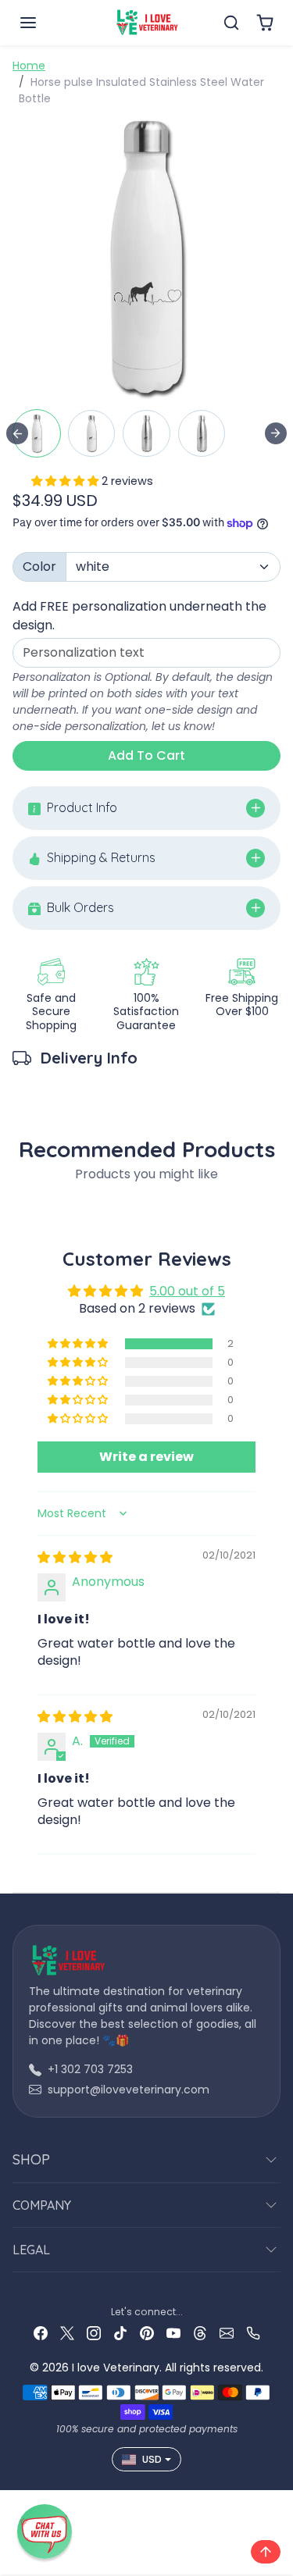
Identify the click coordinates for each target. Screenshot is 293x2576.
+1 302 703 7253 (90, 2069)
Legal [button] (31, 2250)
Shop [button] (31, 2159)
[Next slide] (276, 433)
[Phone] (253, 2333)
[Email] (227, 2333)
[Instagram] (94, 2333)
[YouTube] (173, 2333)
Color (39, 567)
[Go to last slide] (17, 433)
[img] (75, 1557)
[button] (44, 23)
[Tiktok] (120, 2333)
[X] (67, 2333)
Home (29, 66)
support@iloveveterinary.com (129, 2090)
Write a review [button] (146, 1457)
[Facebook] (41, 2333)
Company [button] (42, 2205)
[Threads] (200, 2333)
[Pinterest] (147, 2333)
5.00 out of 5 (187, 1291)
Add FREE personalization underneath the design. (139, 616)
